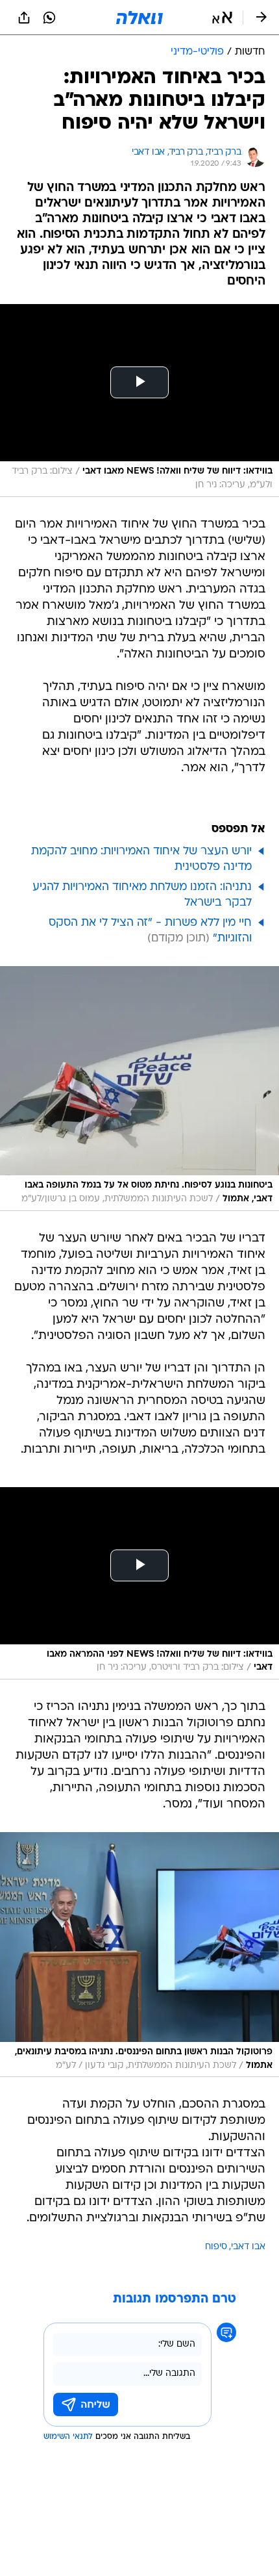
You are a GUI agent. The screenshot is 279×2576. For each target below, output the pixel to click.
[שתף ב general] (24, 18)
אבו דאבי (248, 2247)
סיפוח (216, 2247)
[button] (222, 18)
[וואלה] (139, 18)
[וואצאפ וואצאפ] (49, 18)
